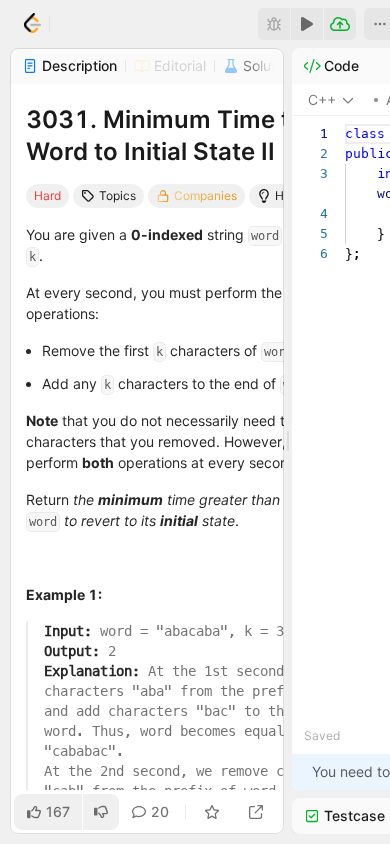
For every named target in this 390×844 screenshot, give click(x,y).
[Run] (307, 24)
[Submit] (340, 24)
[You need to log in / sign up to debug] (274, 24)
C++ (322, 99)
